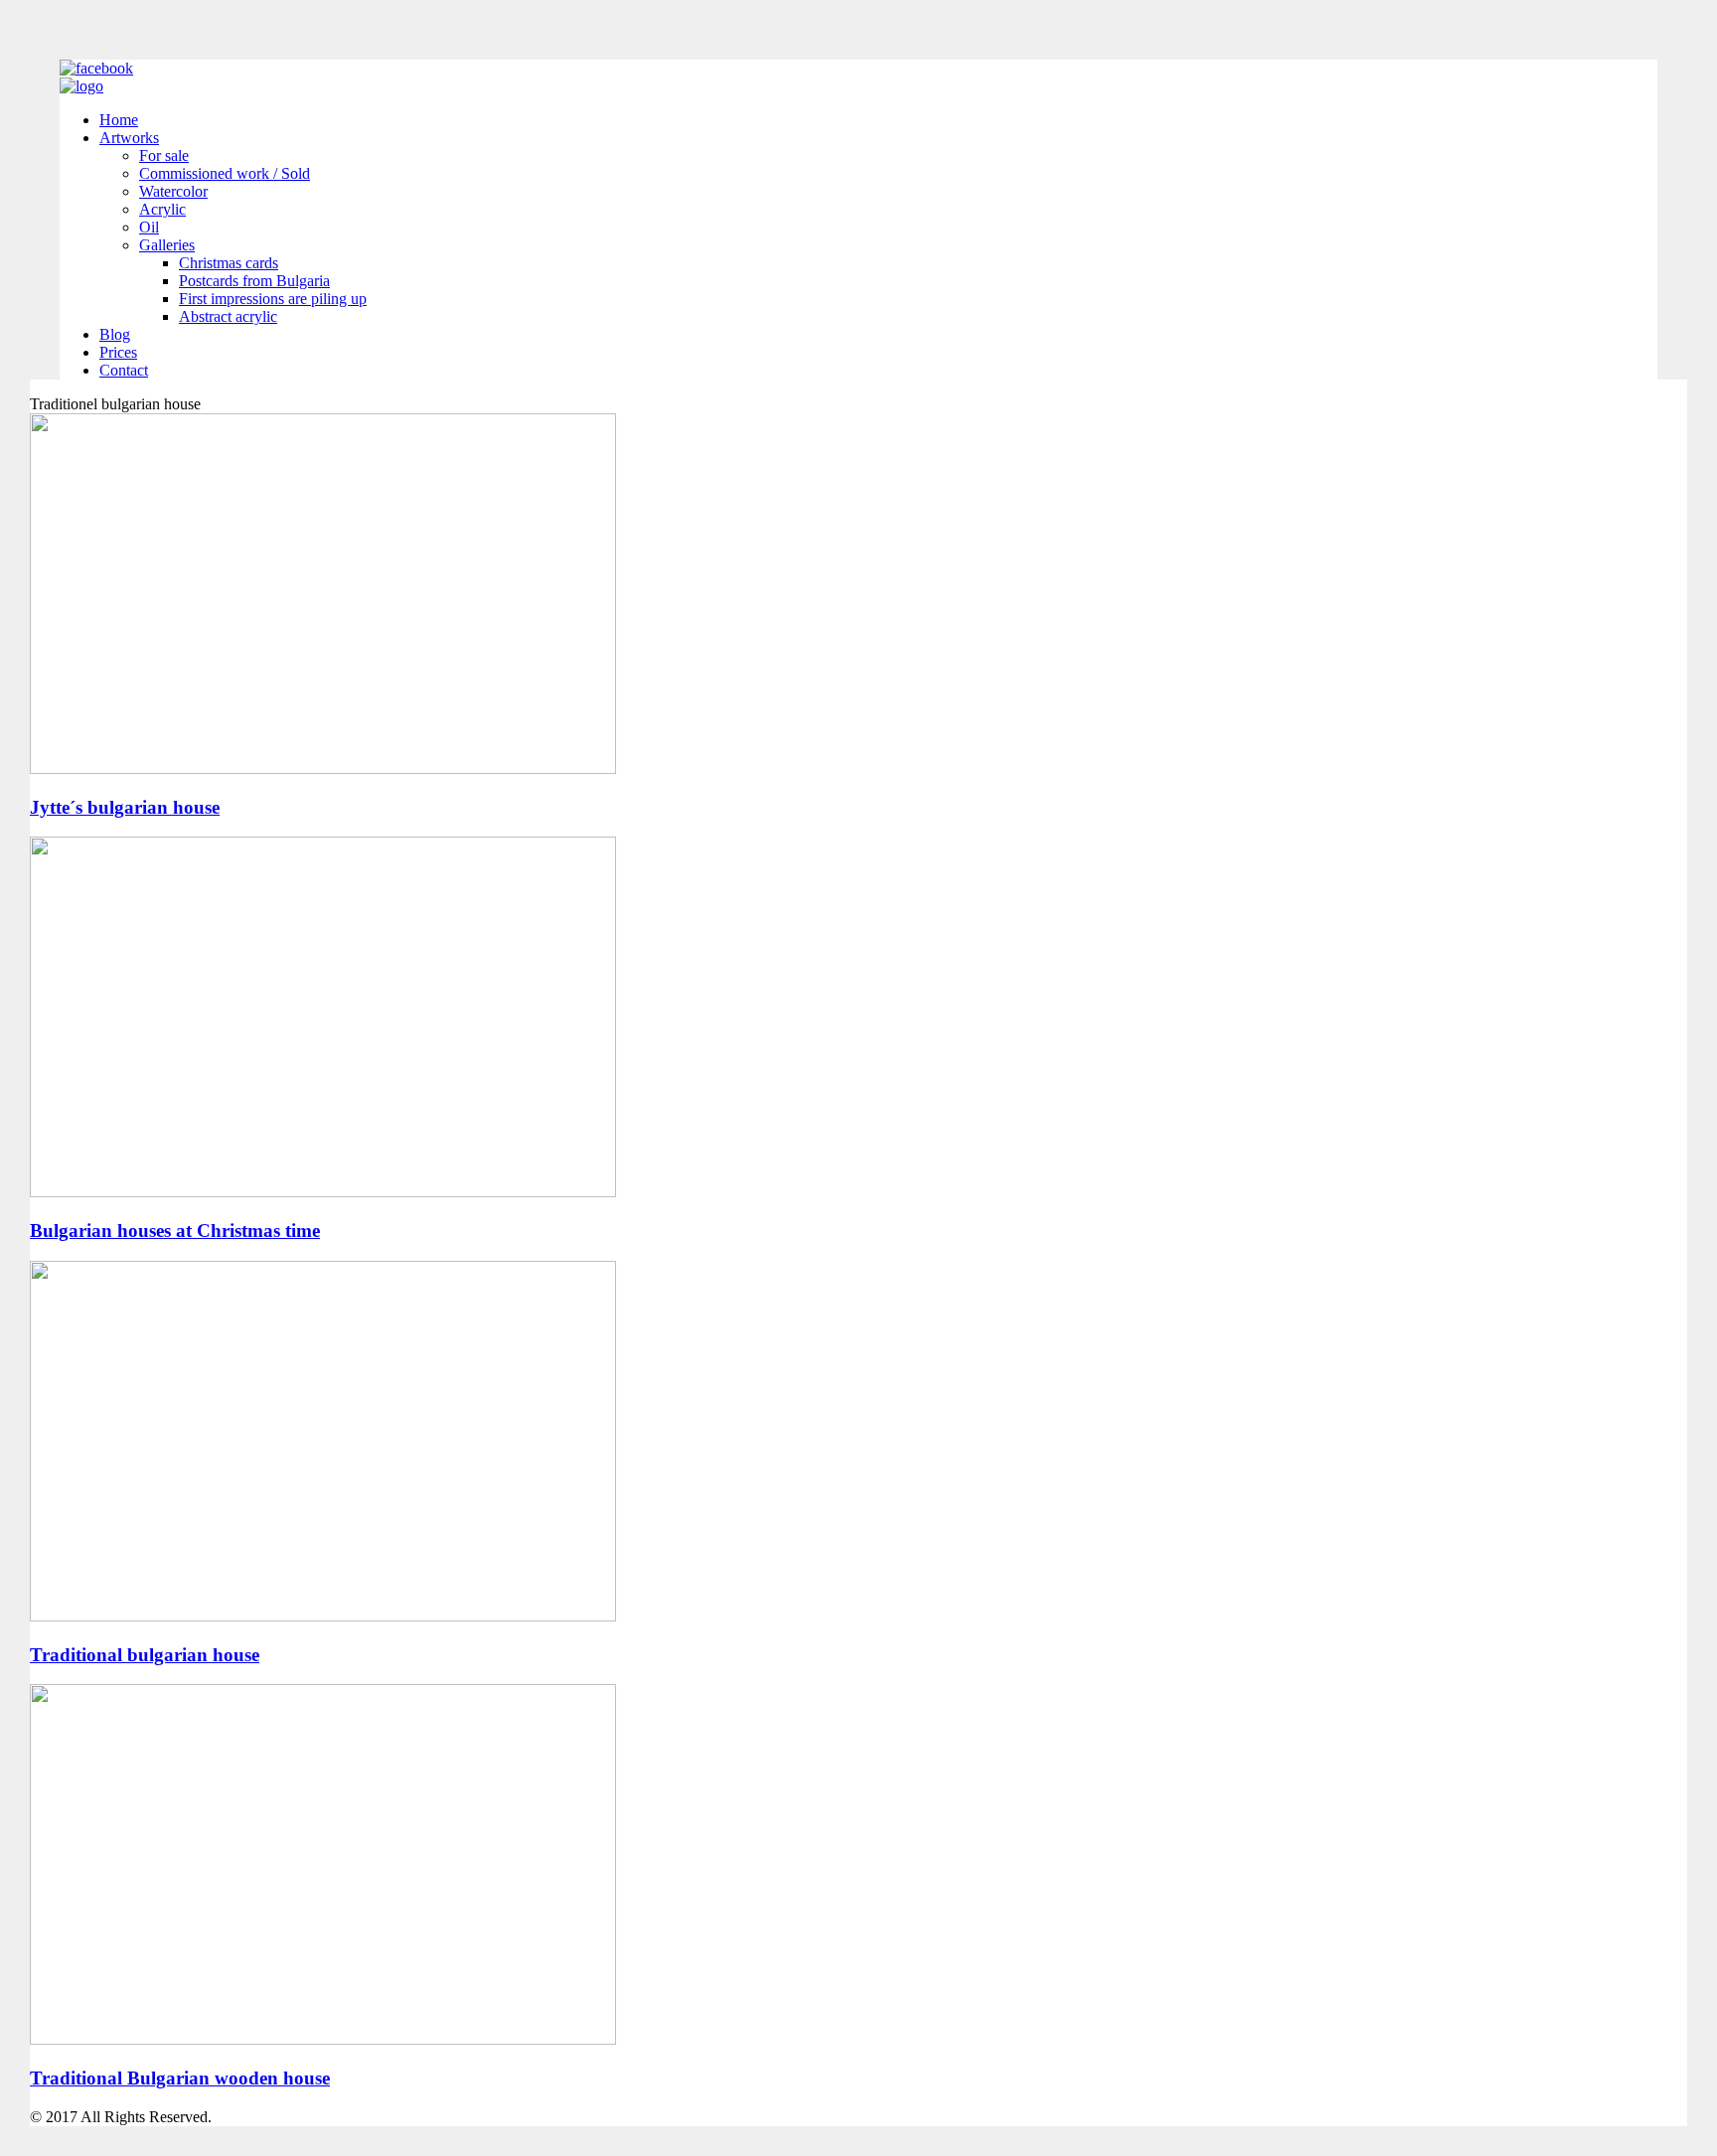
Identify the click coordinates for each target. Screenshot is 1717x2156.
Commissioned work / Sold (225, 173)
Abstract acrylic (228, 316)
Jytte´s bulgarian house (125, 807)
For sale (164, 155)
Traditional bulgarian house (145, 1655)
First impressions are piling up (273, 299)
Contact (124, 370)
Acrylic (162, 209)
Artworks (129, 138)
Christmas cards (229, 263)
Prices (118, 352)
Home (119, 120)
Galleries (167, 245)
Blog (115, 334)
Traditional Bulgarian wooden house (180, 2078)
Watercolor (173, 191)
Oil (149, 227)
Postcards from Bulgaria (254, 281)
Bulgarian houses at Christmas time (175, 1231)
